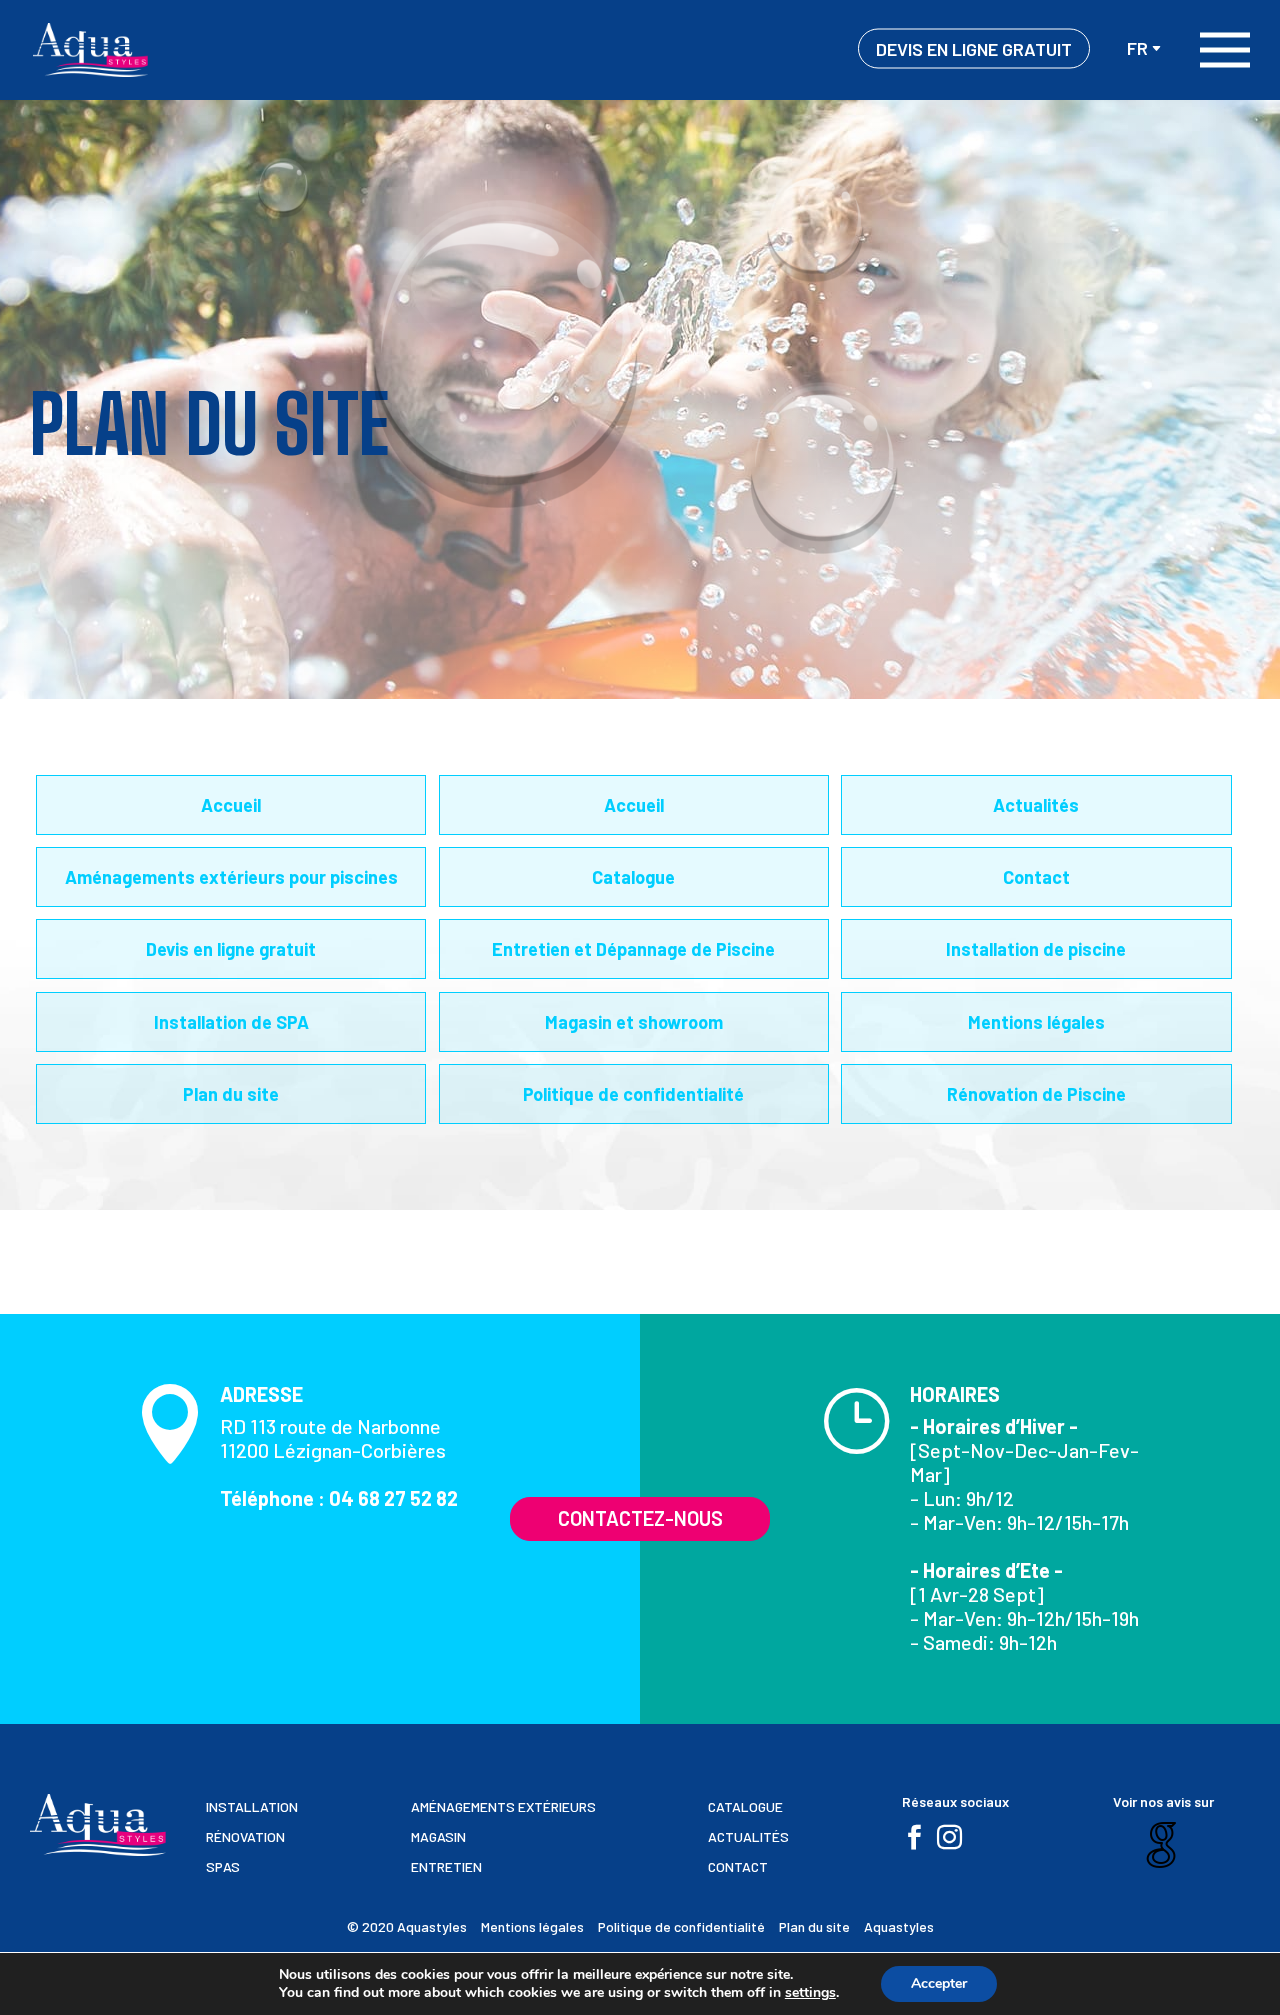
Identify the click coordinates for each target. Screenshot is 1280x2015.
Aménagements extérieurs (503, 1807)
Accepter (939, 1983)
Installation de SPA (231, 1022)
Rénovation (245, 1837)
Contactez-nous (640, 1518)
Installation (252, 1807)
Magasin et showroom (634, 1022)
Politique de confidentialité (633, 1094)
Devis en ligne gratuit (974, 49)
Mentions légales (1036, 1022)
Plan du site (231, 1094)
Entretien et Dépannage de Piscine (633, 949)
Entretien (446, 1867)
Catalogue (633, 877)
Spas (223, 1867)
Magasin (438, 1837)
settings (810, 1993)
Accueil (231, 805)
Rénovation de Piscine (1036, 1094)
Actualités (1036, 805)
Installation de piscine (1036, 949)
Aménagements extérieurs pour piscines (231, 877)
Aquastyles (899, 1927)
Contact (1036, 877)
